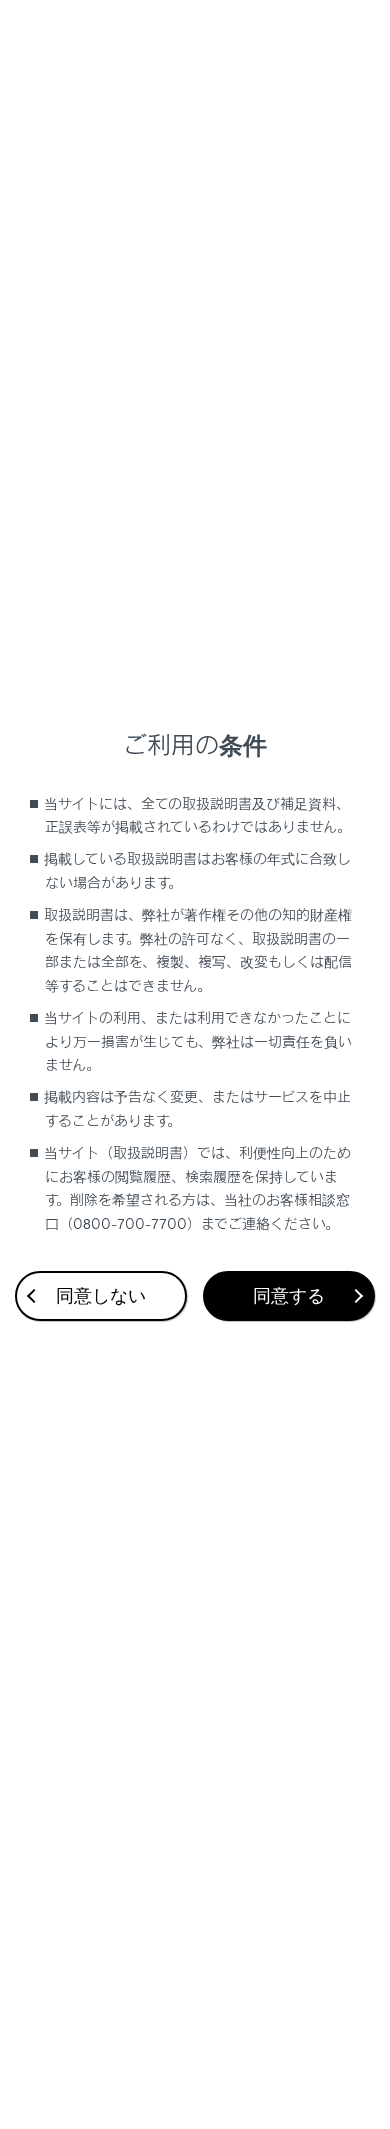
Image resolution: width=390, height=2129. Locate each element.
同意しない (101, 1296)
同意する (289, 1296)
